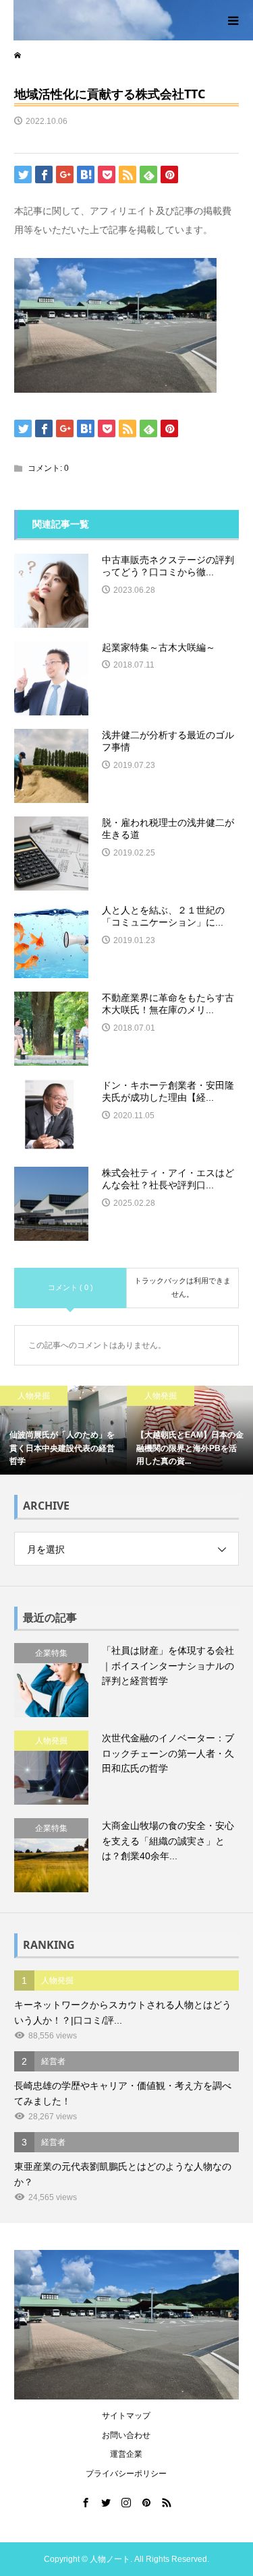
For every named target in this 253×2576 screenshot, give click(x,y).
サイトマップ (126, 2416)
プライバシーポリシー (126, 2474)
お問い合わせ (126, 2435)
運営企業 (126, 2454)
